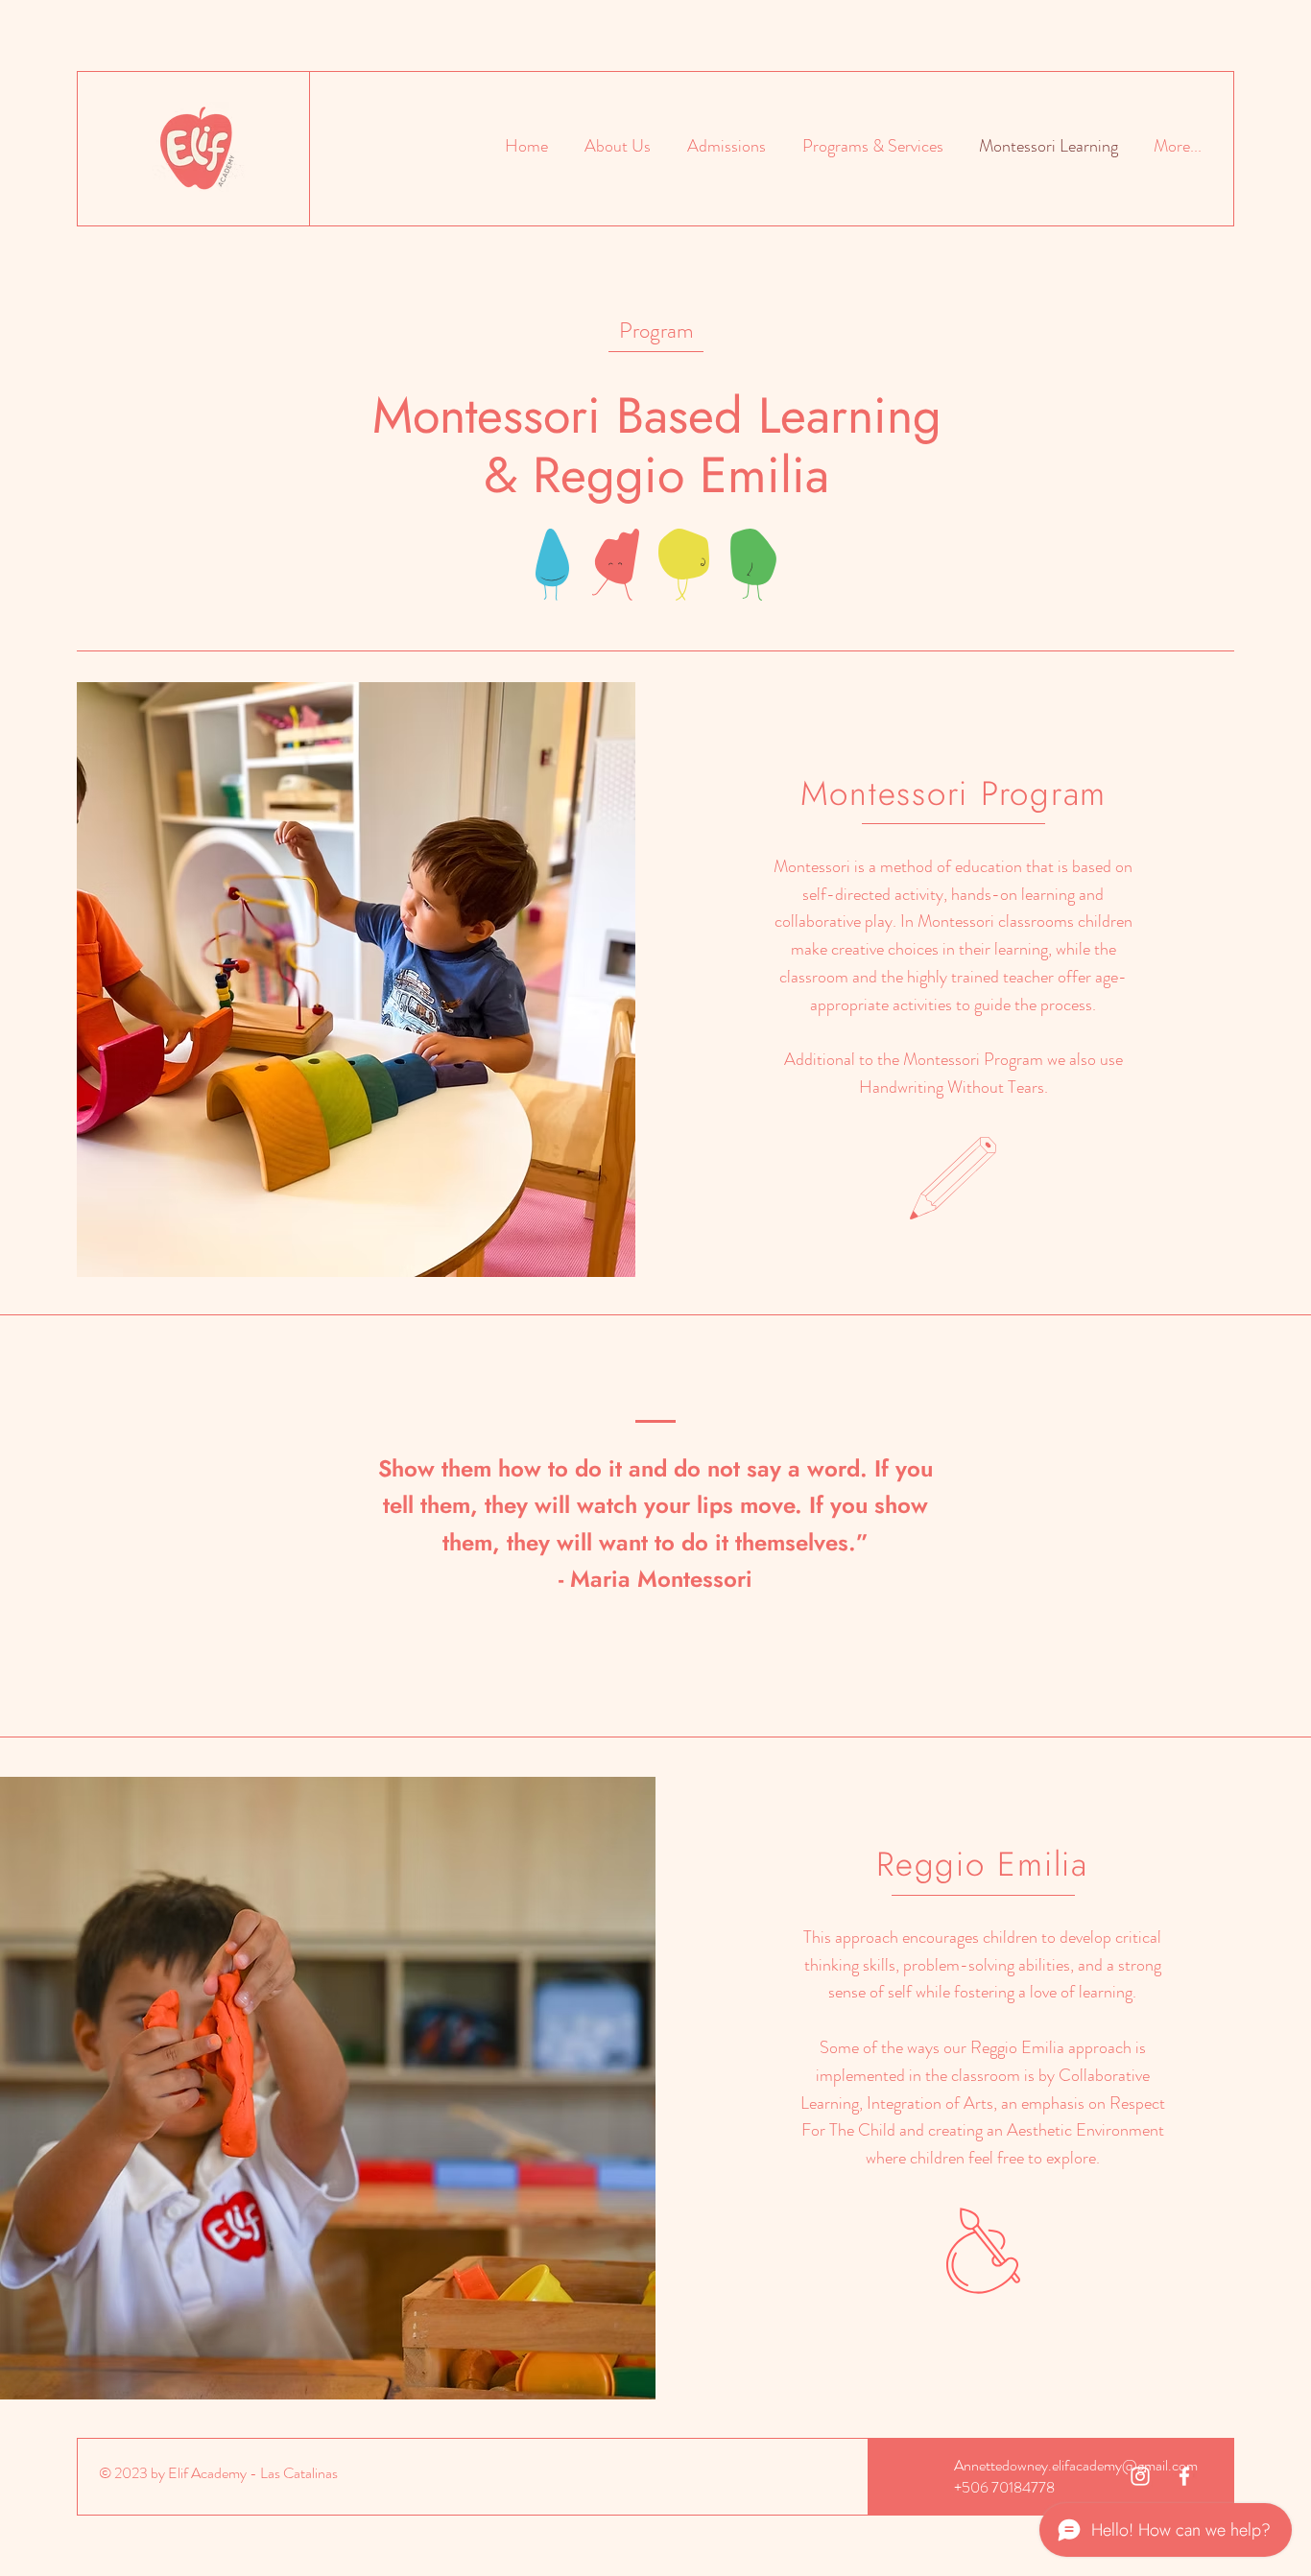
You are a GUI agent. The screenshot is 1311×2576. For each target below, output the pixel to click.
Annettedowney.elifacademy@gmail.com (1076, 2465)
